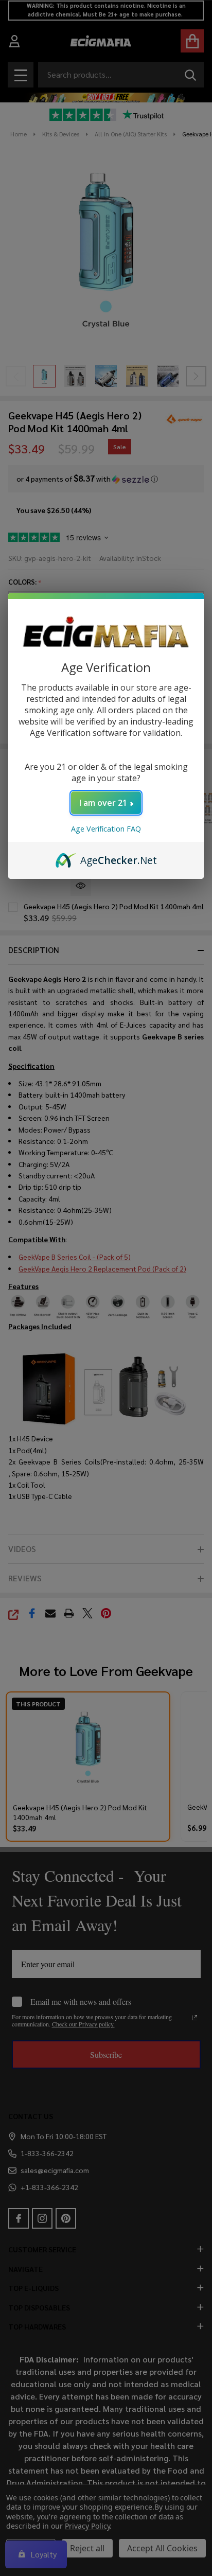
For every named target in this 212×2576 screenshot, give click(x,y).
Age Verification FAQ (106, 829)
